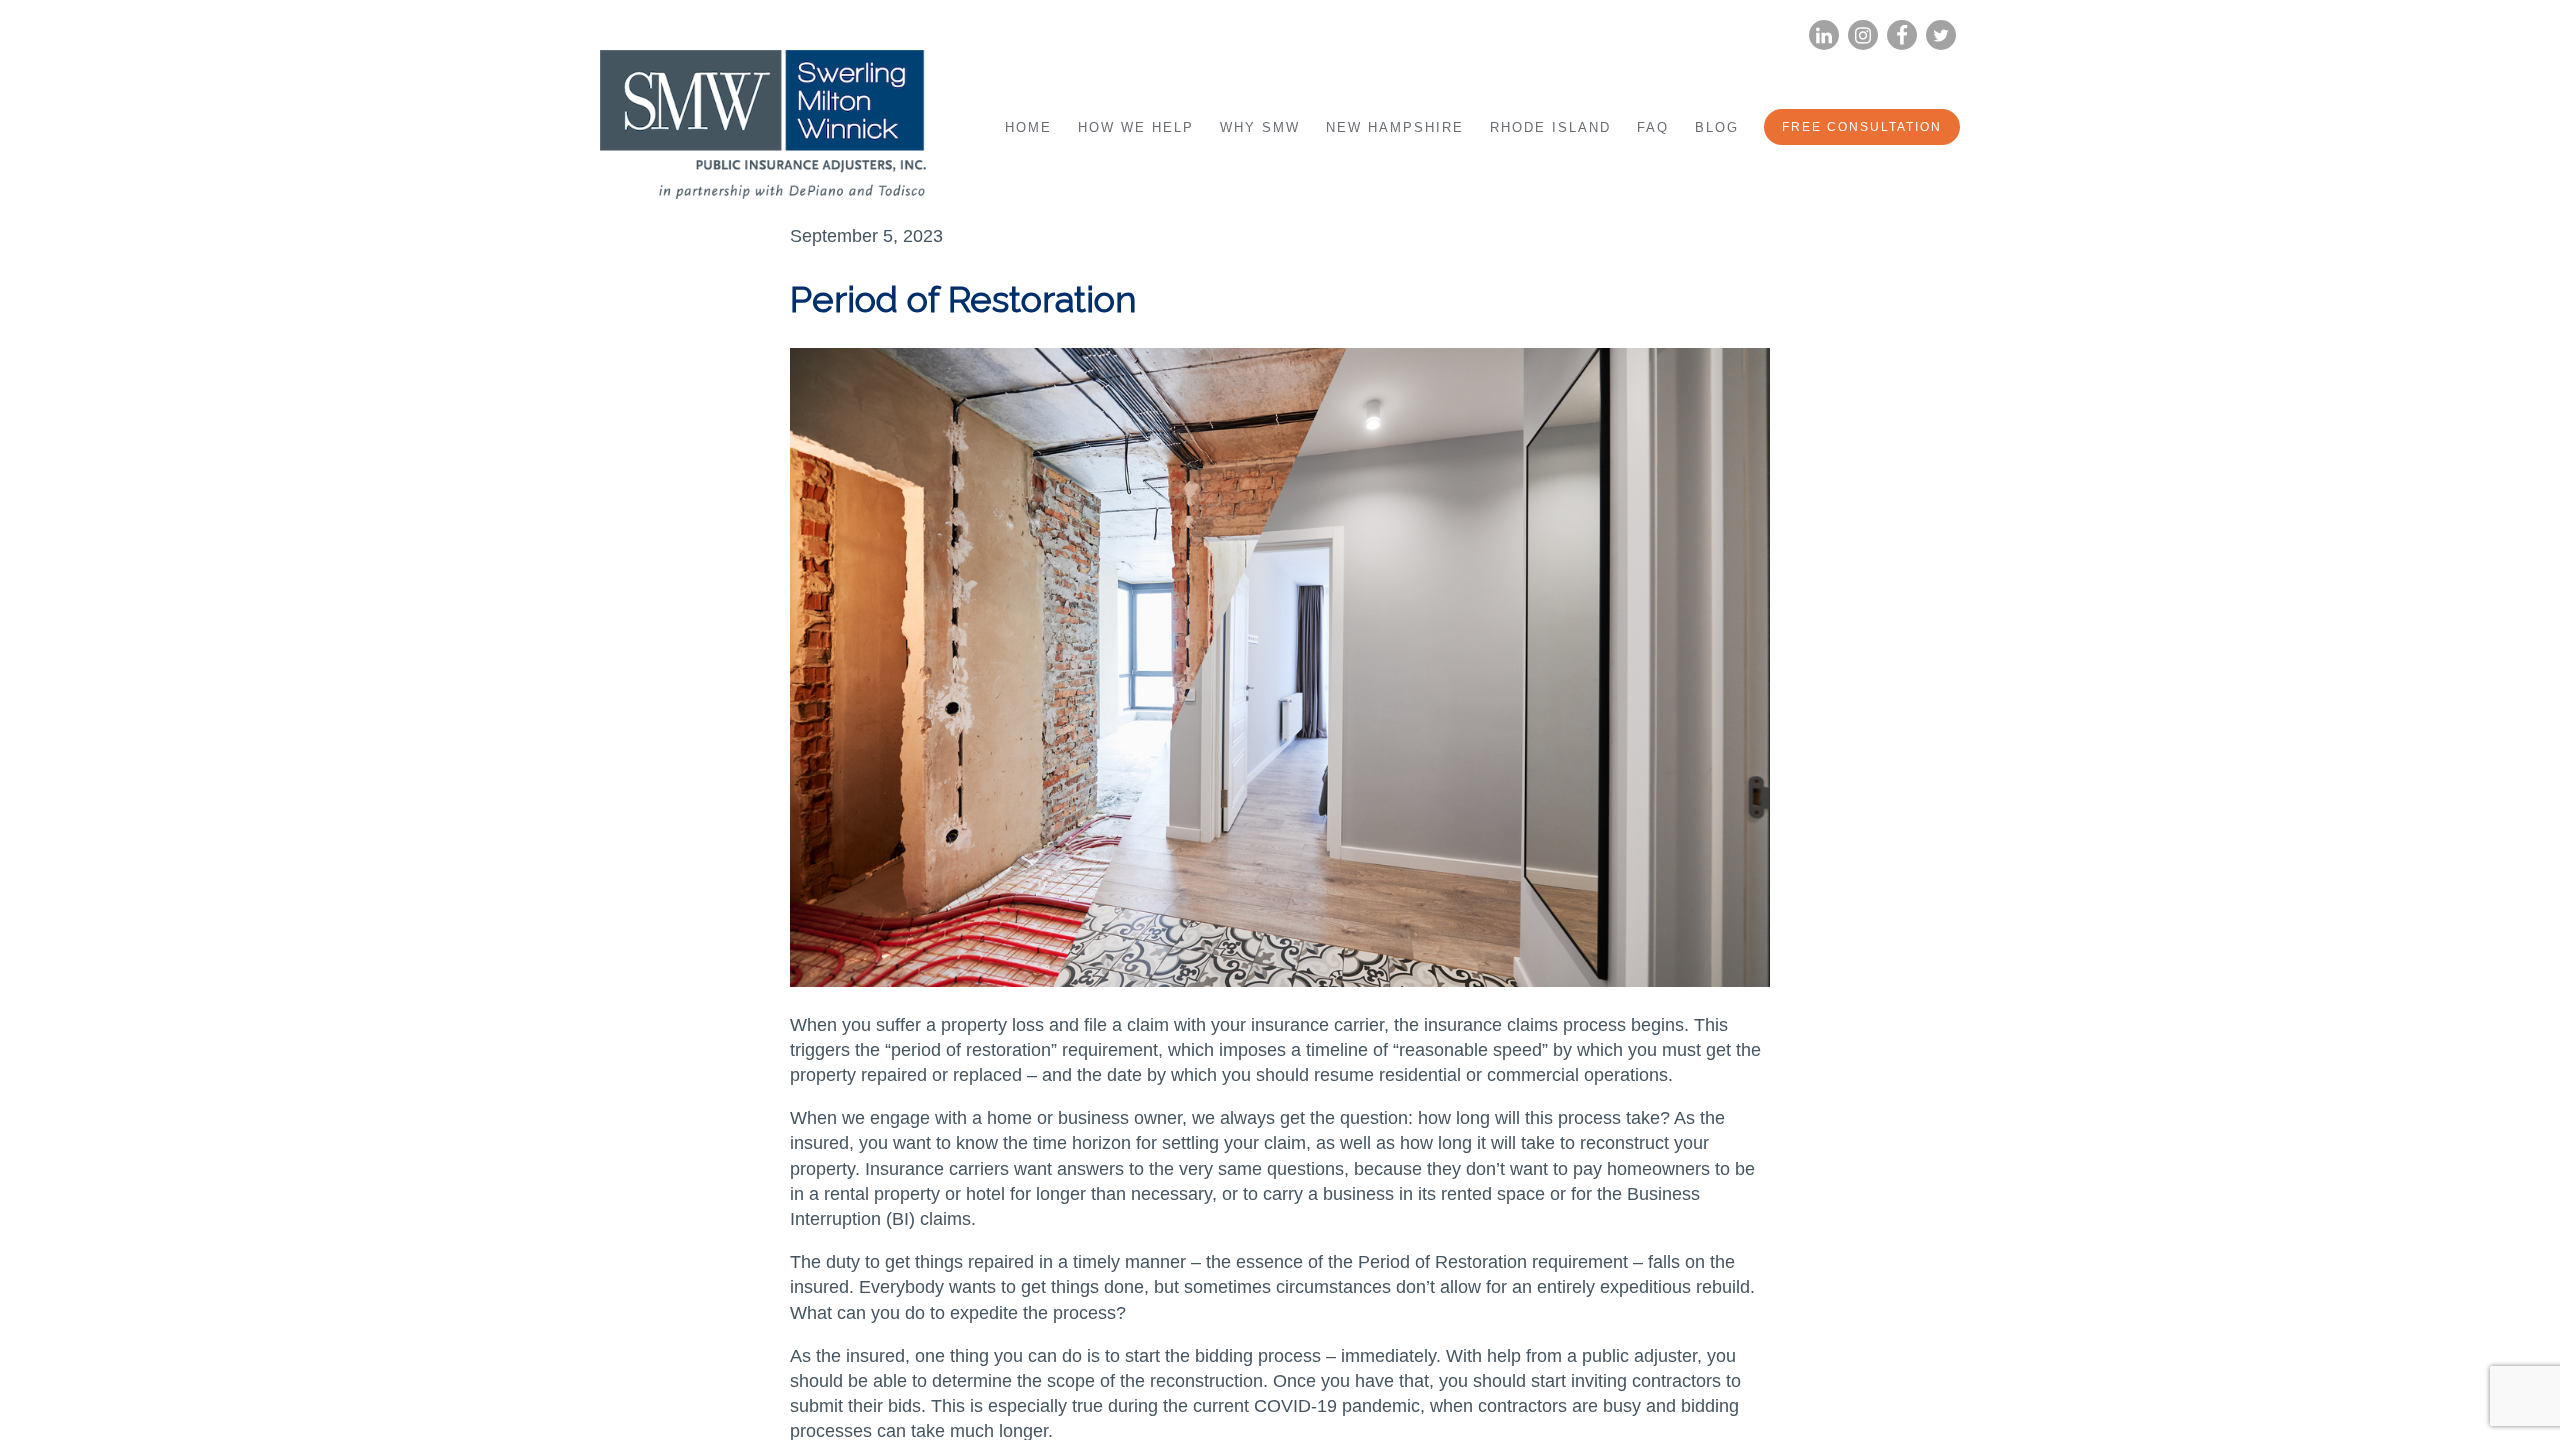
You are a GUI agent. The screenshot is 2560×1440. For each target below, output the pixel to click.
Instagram (1863, 35)
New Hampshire (1395, 127)
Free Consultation (1862, 127)
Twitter (1941, 35)
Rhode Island (1550, 127)
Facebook (1902, 35)
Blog (1717, 127)
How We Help (1136, 127)
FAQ (1653, 127)
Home (1028, 127)
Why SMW (1260, 127)
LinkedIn (1824, 35)
